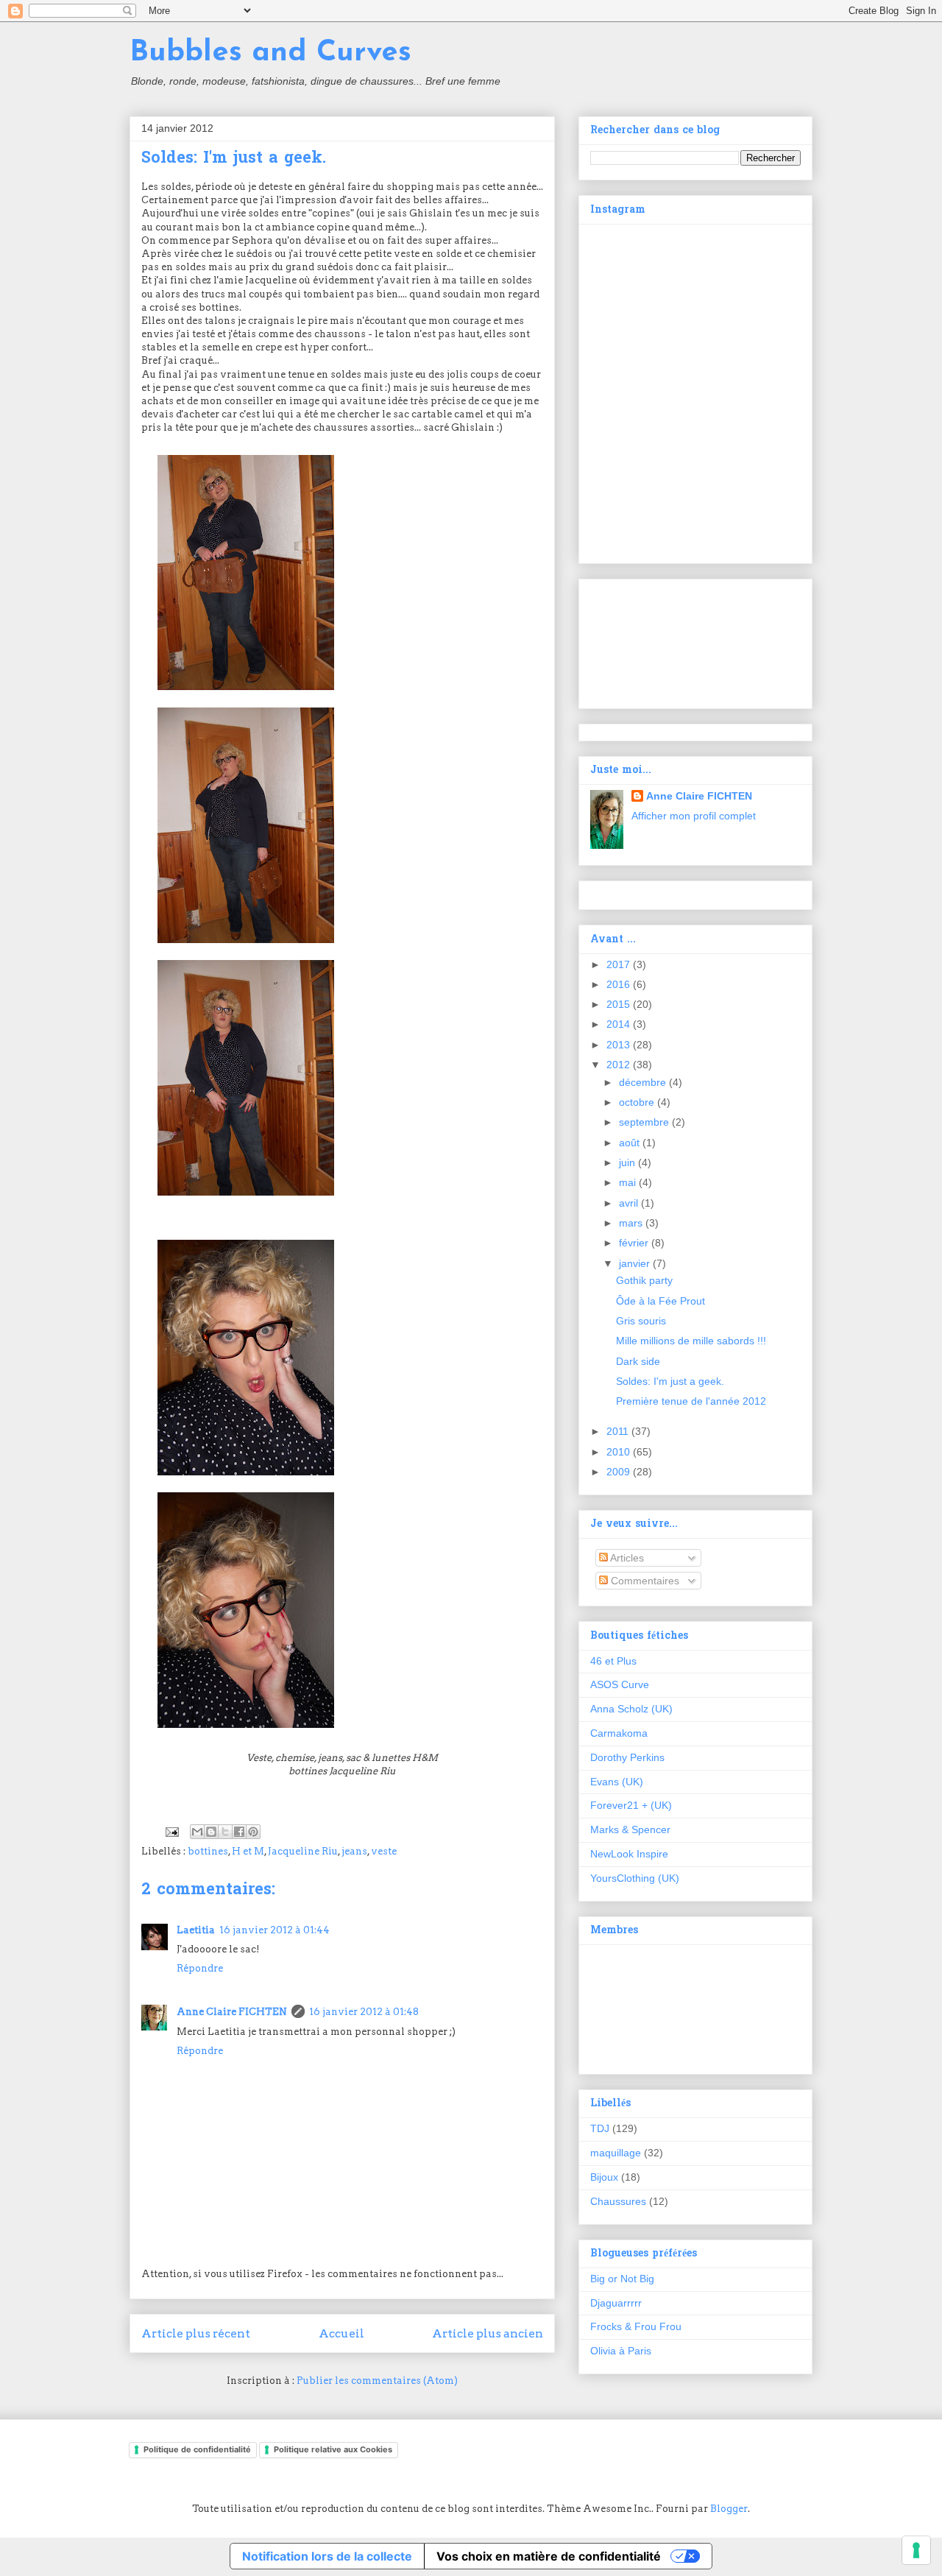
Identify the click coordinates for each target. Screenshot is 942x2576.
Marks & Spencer (630, 1829)
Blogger (729, 2509)
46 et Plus (613, 1661)
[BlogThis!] (211, 1832)
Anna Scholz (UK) (631, 1709)
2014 (620, 1024)
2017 (620, 964)
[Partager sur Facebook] (239, 1832)
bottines (208, 1851)
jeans (354, 1851)
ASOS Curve (620, 1684)
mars (632, 1223)
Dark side (638, 1361)
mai (629, 1182)
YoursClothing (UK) (635, 1878)
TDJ (600, 2128)
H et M (248, 1851)
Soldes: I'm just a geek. (670, 1381)
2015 (620, 1004)
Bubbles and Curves (270, 53)
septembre (645, 1122)
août (631, 1143)
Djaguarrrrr (616, 2303)
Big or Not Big (622, 2279)
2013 (620, 1045)
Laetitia (196, 1930)
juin (628, 1162)
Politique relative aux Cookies (333, 2449)
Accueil (341, 2333)
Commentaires (644, 1581)
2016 (620, 984)
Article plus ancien (488, 2333)
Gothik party (644, 1280)
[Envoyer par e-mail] (197, 1832)
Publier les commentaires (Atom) (377, 2381)
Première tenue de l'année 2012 (691, 1401)
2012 (620, 1065)
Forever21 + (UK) (631, 1805)
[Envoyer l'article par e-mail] (171, 1831)
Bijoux (604, 2177)
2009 (620, 1472)
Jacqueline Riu (303, 1851)
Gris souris (641, 1321)
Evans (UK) (617, 1782)
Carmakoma (619, 1733)
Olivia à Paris (621, 2351)
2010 (620, 1452)
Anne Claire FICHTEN (232, 2012)
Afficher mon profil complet (694, 816)
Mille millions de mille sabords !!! (691, 1341)
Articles (626, 1558)
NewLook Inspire (629, 1854)
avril (630, 1203)
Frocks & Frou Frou (636, 2326)
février (635, 1243)
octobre (638, 1102)
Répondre (200, 1968)
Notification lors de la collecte (327, 2556)
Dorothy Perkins (627, 1757)
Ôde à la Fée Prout (661, 1301)
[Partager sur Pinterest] (253, 1832)
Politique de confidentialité (197, 2449)
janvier (636, 1263)
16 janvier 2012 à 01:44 (275, 1930)
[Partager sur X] (225, 1832)
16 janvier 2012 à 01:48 (364, 2012)
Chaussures (618, 2201)
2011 (619, 1431)
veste (384, 1851)
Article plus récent (196, 2333)
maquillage (616, 2153)
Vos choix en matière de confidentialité (549, 2556)
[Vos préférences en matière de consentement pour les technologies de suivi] (916, 2550)
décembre (644, 1082)
